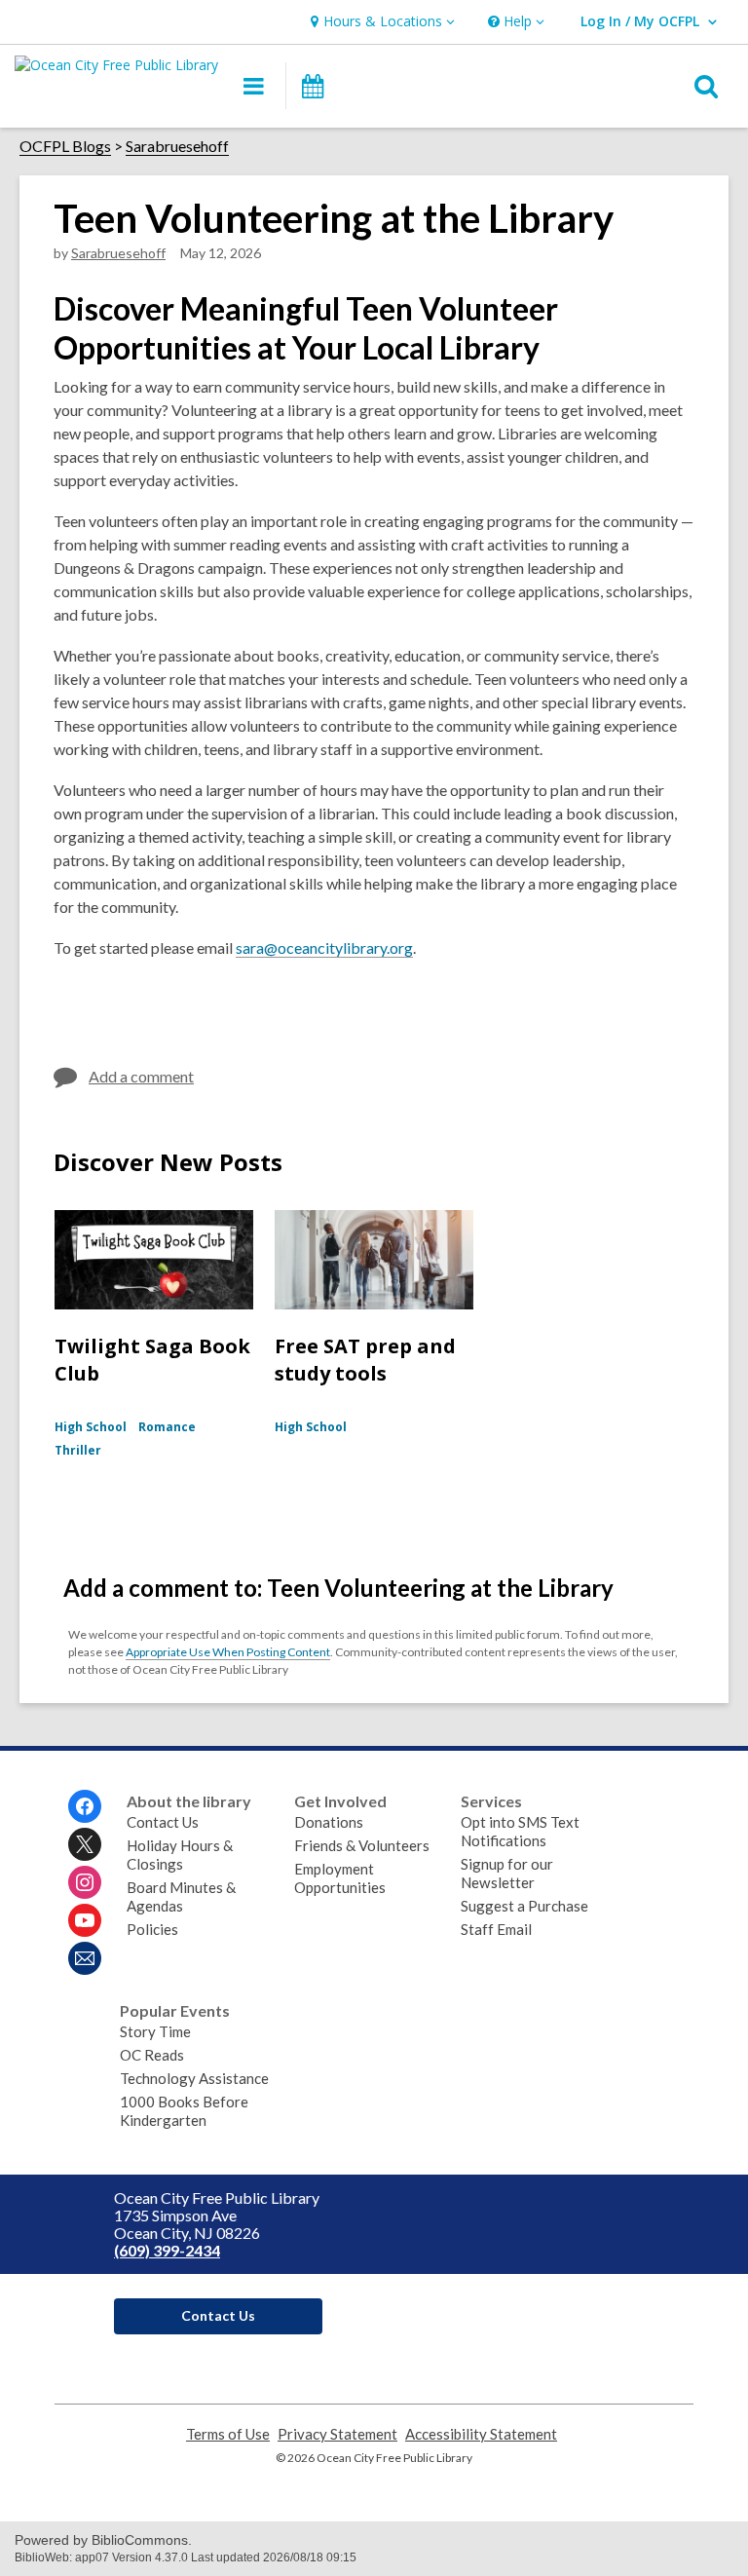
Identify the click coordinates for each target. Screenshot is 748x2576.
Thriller (78, 1450)
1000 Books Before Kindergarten (184, 2111)
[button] (380, 22)
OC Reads (152, 2055)
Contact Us (163, 1822)
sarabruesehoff (118, 253)
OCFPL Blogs (65, 146)
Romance (167, 1427)
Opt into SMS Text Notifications (520, 1831)
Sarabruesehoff (177, 146)
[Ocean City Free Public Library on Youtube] (85, 1920)
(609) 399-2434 (167, 2250)
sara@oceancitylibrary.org (324, 947)
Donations (329, 1822)
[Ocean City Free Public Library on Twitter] (85, 1844)
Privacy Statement (337, 2434)
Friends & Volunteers (362, 1845)
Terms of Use (228, 2434)
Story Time (155, 2031)
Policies (152, 1929)
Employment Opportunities (340, 1878)
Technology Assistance (194, 2078)
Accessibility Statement (481, 2434)
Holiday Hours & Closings (180, 1855)
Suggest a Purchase (524, 1906)
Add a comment (141, 1076)
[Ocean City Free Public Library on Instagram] (85, 1882)
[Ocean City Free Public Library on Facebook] (85, 1806)
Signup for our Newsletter (507, 1873)
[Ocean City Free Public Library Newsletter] (85, 1958)
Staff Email (496, 1929)
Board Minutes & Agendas (181, 1896)
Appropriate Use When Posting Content (228, 1652)
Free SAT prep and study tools (365, 1360)
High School (91, 1427)
